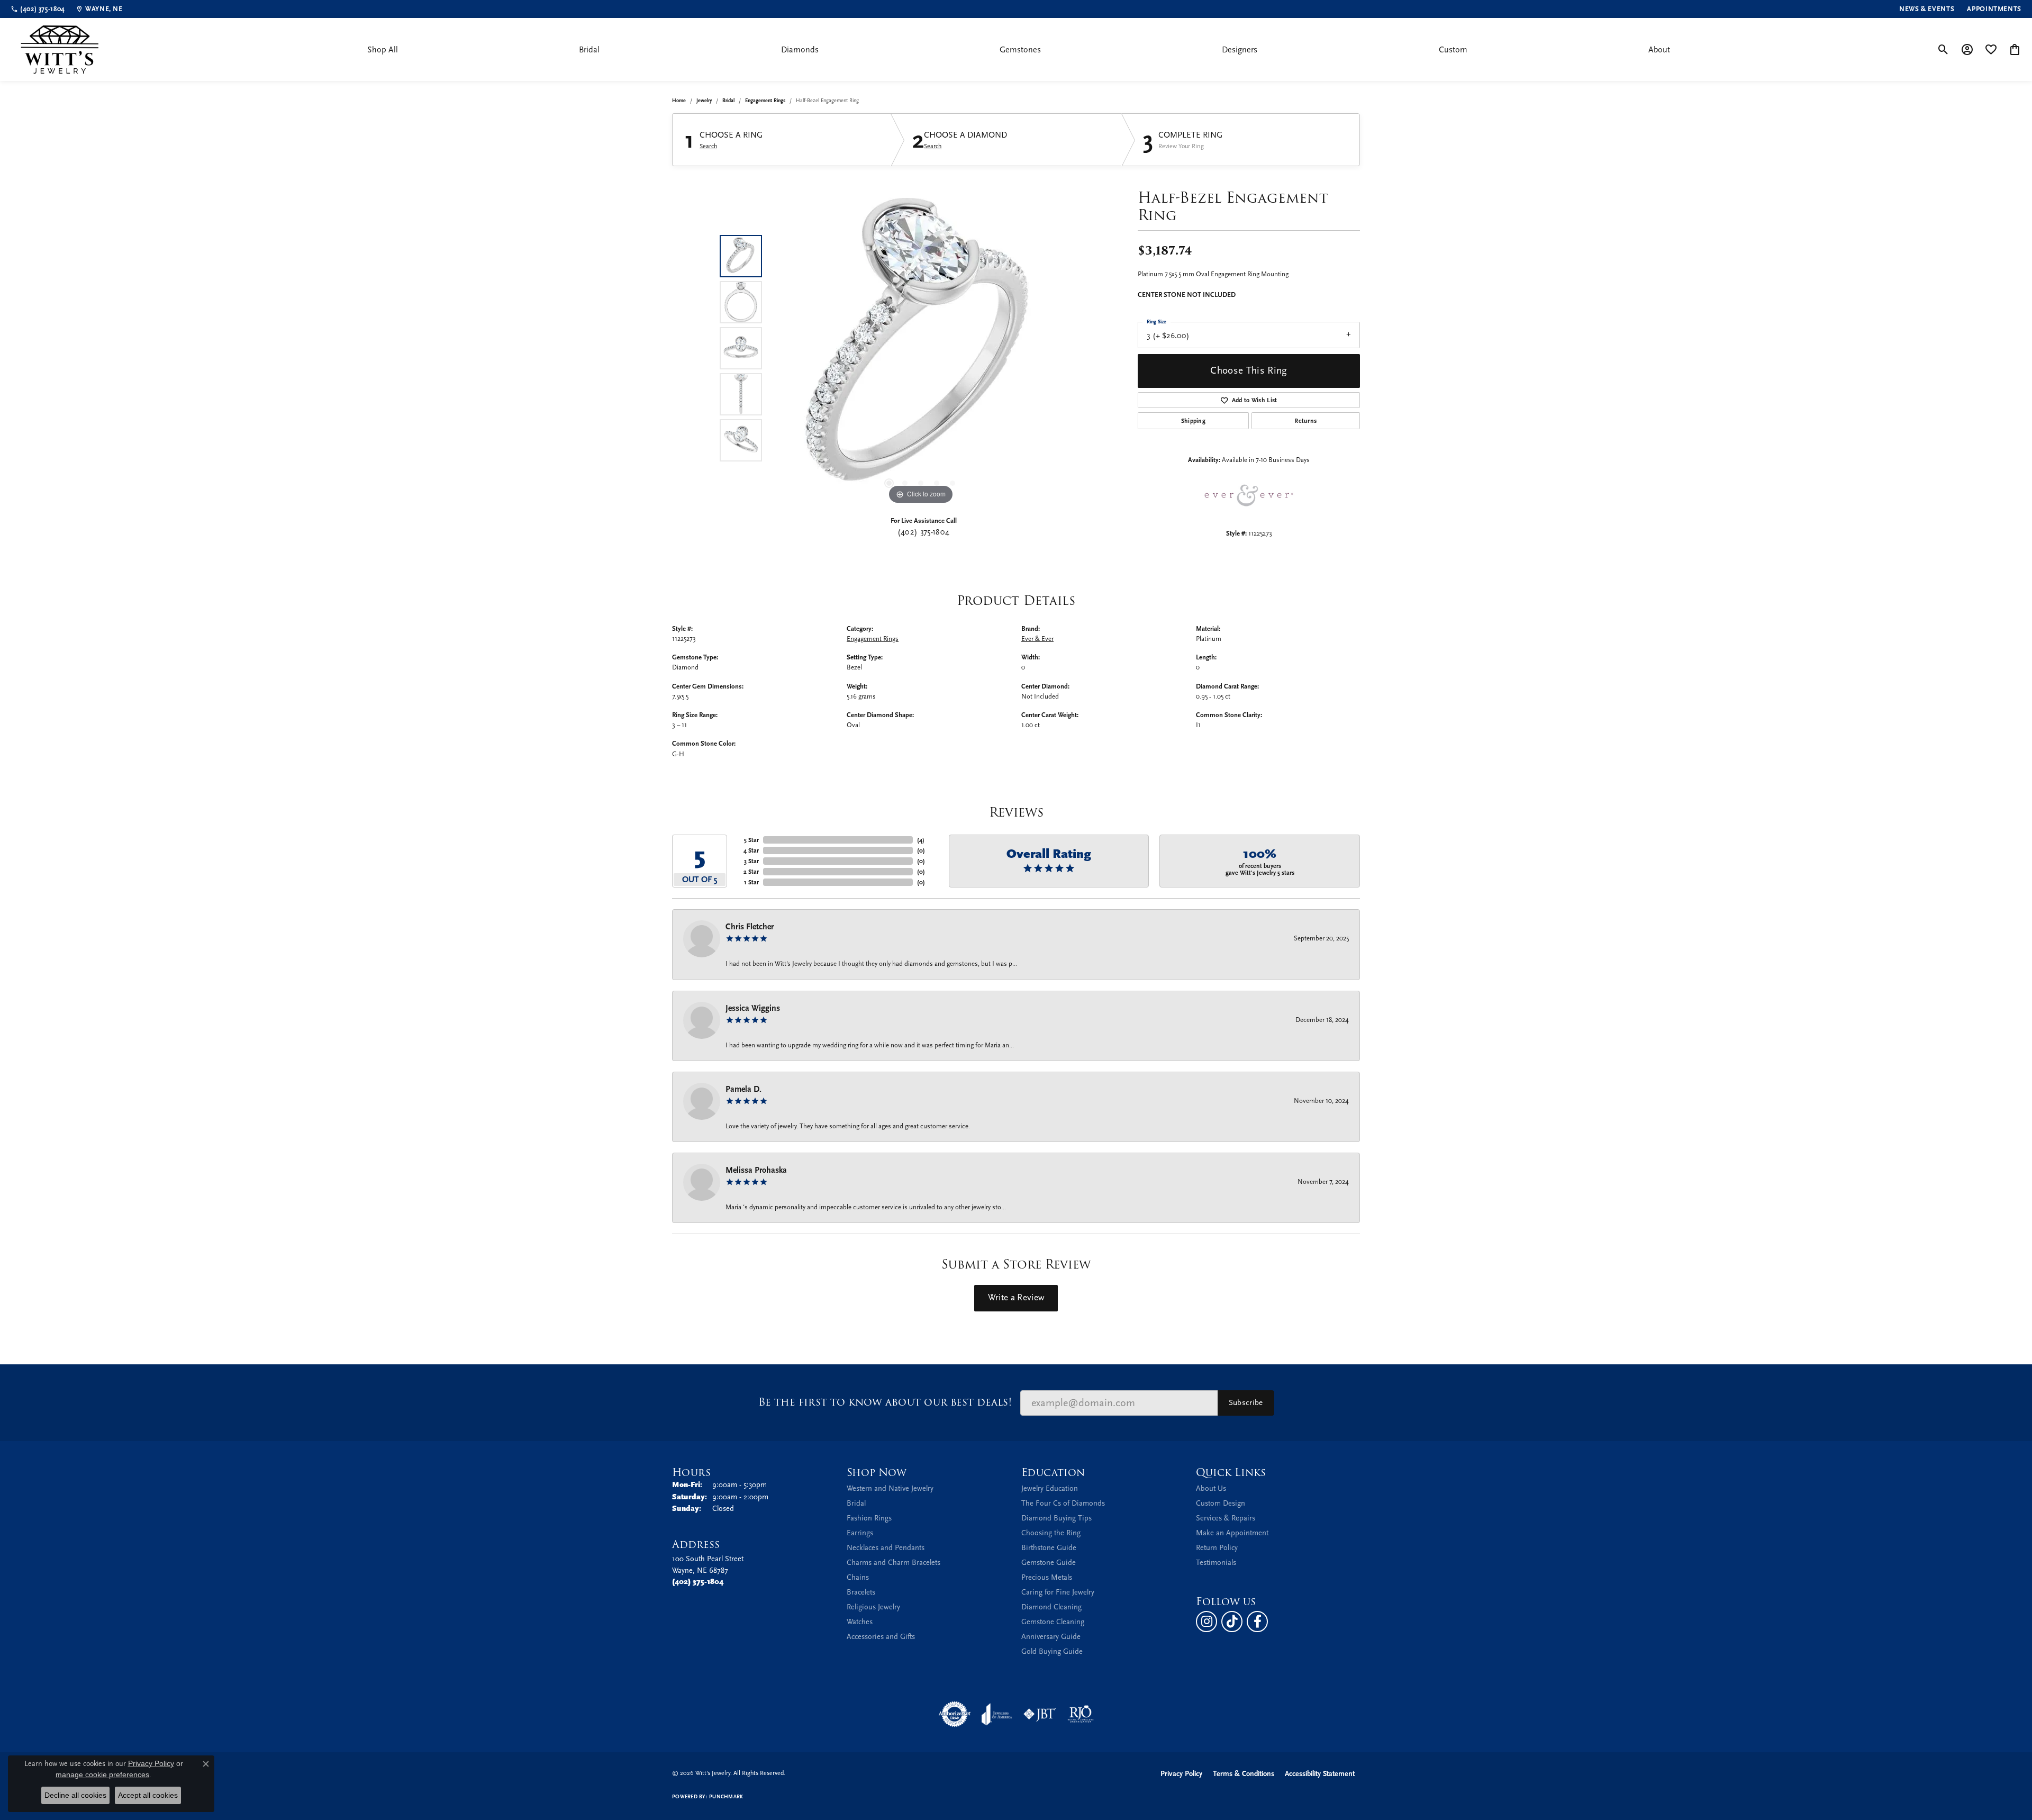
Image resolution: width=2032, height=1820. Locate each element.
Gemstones (1020, 50)
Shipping (1194, 421)
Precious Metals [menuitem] (1047, 1577)
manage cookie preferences (102, 1774)
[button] (1943, 50)
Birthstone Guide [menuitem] (1049, 1548)
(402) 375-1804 (923, 532)
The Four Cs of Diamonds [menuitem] (1063, 1503)
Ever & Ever (1037, 639)
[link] (38, 9)
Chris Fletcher (750, 927)
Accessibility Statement (1320, 1774)
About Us (1211, 1488)
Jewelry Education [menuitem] (1050, 1488)
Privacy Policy (1181, 1774)
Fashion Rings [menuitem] (869, 1518)
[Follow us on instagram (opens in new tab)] (1206, 1622)
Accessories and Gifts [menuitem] (881, 1637)
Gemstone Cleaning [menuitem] (1053, 1622)
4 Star (751, 850)
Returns (1305, 421)
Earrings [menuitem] (860, 1533)
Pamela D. (743, 1089)
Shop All (383, 50)
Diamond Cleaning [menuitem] (1051, 1607)
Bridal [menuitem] (856, 1503)
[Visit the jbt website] (1040, 1714)
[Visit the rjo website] (1081, 1714)
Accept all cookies (148, 1795)
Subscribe (1246, 1402)
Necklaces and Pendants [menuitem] (886, 1548)
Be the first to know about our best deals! (885, 1402)
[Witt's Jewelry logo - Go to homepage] (60, 49)
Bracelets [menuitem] (861, 1592)
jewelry (704, 101)
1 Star (751, 882)
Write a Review (1016, 1298)
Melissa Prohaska (756, 1170)
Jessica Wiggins (753, 1008)
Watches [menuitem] (860, 1622)
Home (679, 101)
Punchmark (726, 1797)
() (921, 840)
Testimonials (1216, 1563)
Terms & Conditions (1244, 1774)
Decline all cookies (75, 1795)
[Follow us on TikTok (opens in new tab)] (1232, 1622)
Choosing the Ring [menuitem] (1051, 1533)
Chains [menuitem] (858, 1577)
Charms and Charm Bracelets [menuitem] (893, 1563)
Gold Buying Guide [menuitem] (1052, 1651)
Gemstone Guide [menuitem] (1049, 1563)
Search (708, 146)
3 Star (751, 861)
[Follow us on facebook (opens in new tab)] (1257, 1622)
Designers (1240, 50)
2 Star (751, 872)
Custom (1453, 50)
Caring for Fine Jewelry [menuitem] (1058, 1592)
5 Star (751, 840)
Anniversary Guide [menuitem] (1051, 1637)
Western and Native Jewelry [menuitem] (890, 1488)
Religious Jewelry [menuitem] (873, 1607)
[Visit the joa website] (997, 1714)
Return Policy (1217, 1548)
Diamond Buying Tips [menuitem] (1056, 1518)
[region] (921, 348)
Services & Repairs (1226, 1518)
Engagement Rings (765, 101)
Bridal (589, 50)
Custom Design (1221, 1503)
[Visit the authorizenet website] (955, 1714)
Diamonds (800, 50)
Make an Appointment (1232, 1533)
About (1659, 50)
